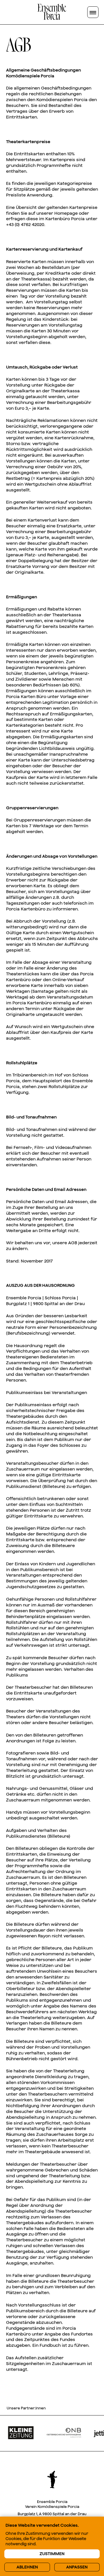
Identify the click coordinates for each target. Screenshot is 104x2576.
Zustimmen (52, 2554)
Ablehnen (27, 2567)
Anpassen (77, 2567)
